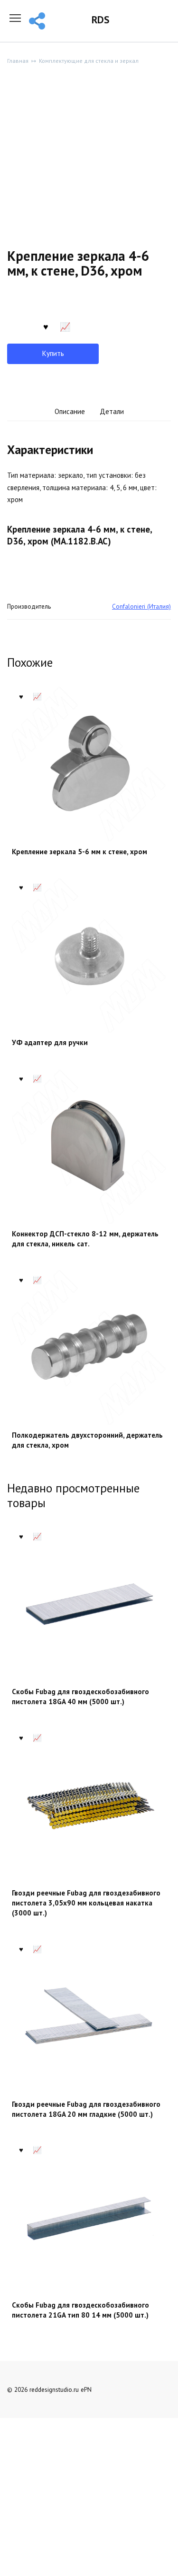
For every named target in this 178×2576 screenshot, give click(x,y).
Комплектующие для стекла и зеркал (89, 61)
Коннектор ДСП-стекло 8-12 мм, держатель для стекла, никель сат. (85, 1239)
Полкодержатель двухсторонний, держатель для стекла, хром (87, 1440)
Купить (53, 353)
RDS (100, 20)
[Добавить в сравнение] (65, 326)
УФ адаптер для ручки (50, 1042)
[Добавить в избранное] (46, 326)
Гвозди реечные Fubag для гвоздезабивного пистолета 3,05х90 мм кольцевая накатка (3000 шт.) (86, 1903)
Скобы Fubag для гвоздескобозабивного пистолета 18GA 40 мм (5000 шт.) (80, 1697)
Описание (70, 411)
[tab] (70, 412)
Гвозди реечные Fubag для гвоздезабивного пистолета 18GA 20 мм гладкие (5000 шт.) (86, 2109)
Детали (112, 411)
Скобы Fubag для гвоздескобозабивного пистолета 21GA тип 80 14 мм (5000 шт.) (80, 2310)
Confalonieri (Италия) (141, 606)
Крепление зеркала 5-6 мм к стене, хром (80, 852)
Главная (18, 61)
